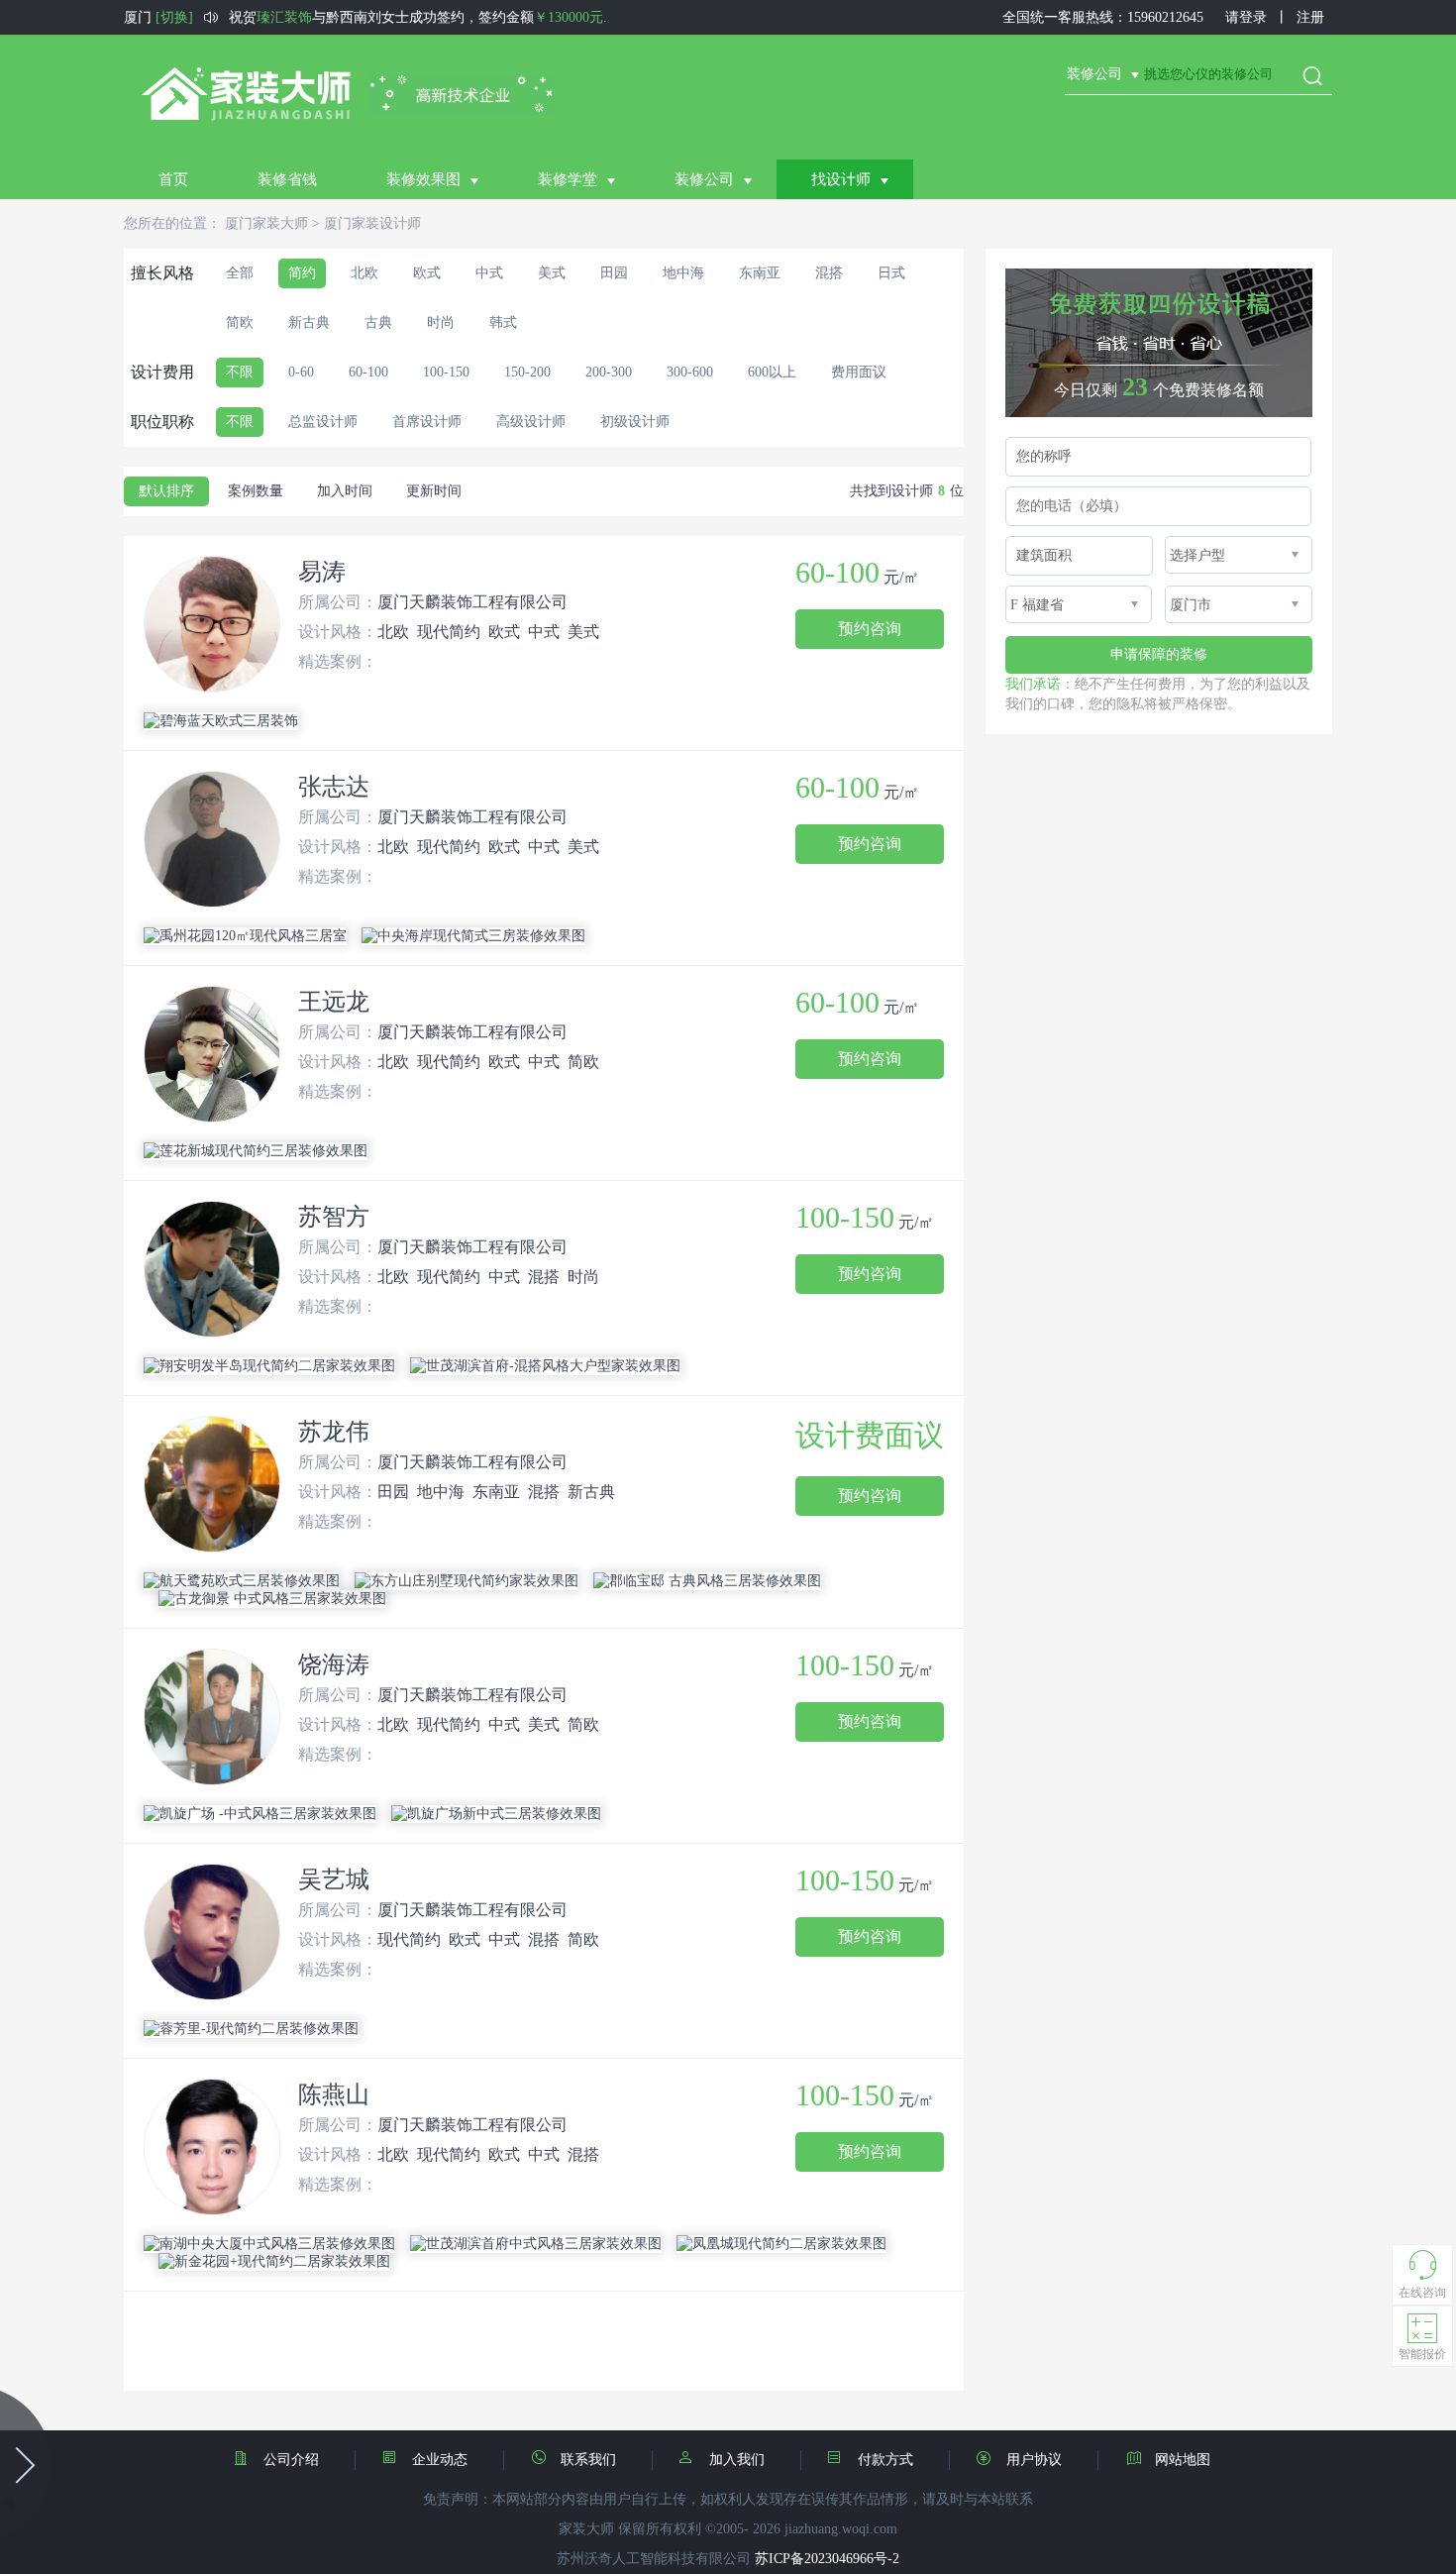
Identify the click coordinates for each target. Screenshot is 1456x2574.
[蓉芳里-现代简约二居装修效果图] (251, 2029)
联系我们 (588, 2460)
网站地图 (1183, 2460)
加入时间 (345, 491)
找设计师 (841, 179)
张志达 (334, 787)
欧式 (427, 273)
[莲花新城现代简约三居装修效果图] (256, 1151)
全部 (240, 273)
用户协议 (1034, 2460)
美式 (552, 273)
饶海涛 (334, 1664)
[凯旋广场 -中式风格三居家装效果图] (260, 1814)
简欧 (240, 322)
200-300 (609, 372)
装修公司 (704, 179)
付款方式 (885, 2460)
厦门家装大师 (266, 223)
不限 (240, 372)
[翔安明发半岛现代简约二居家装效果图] (269, 1366)
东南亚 (760, 273)
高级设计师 (531, 422)
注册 (1310, 17)
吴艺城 (334, 1879)
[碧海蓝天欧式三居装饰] (221, 721)
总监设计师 (323, 422)
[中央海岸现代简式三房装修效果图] (473, 936)
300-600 (690, 372)
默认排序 (166, 491)
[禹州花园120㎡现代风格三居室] (245, 936)
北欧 (364, 273)
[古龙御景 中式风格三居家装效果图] (272, 1599)
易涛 (322, 572)
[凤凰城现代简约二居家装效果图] (781, 2244)
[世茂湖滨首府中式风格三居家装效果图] (536, 2244)
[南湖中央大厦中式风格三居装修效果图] (269, 2244)
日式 (891, 273)
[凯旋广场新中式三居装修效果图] (496, 1814)
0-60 (301, 372)
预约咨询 (870, 629)
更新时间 (434, 491)
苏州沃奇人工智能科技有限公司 (654, 2559)
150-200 (527, 372)
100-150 (446, 372)
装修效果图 (423, 179)
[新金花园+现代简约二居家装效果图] (274, 2262)
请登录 (1246, 17)
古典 (378, 322)
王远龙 (334, 1002)
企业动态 (440, 2460)
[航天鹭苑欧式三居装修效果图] (242, 1581)
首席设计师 (427, 422)
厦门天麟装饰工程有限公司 (472, 602)
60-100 (368, 372)
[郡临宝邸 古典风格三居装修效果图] (707, 1581)
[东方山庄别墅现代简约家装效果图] (467, 1581)
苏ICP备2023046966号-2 (827, 2559)
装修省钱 (287, 179)
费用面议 (859, 372)
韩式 (503, 322)
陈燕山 (334, 2094)
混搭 (829, 273)
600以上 (772, 372)
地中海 (683, 273)
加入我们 (737, 2460)
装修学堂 (568, 179)
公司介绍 (291, 2460)
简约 (302, 273)
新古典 (309, 322)
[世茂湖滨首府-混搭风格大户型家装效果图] (545, 1366)
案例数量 (256, 491)
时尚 (441, 322)
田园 (614, 273)
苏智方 (334, 1217)
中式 (489, 273)
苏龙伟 (334, 1432)
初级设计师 (635, 422)
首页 (173, 179)
